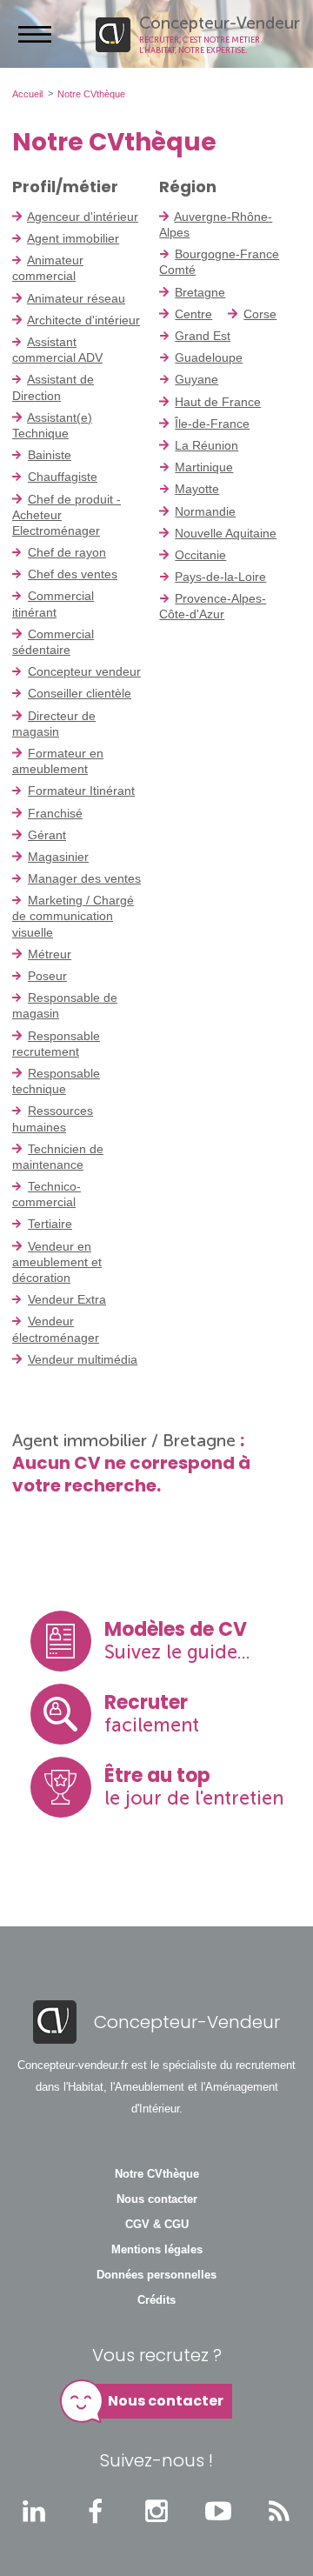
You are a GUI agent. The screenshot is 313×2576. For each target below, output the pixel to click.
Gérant (47, 835)
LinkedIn (34, 2511)
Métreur (50, 954)
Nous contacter (157, 2199)
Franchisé (55, 813)
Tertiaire (50, 1224)
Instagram (156, 2511)
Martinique (204, 467)
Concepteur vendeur (84, 671)
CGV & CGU (157, 2225)
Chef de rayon (67, 552)
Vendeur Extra (67, 1299)
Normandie (205, 511)
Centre (193, 314)
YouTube (218, 2511)
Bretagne (200, 292)
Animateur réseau (76, 298)
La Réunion (206, 445)
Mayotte (197, 489)
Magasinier (58, 857)
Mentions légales (157, 2250)
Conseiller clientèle (80, 693)
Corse (260, 314)
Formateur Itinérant (81, 791)
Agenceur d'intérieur (83, 217)
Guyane (196, 379)
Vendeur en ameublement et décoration (57, 1262)
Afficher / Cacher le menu (35, 34)
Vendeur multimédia (83, 1359)
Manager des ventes (84, 878)
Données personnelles (156, 2275)
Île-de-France (212, 424)
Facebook (96, 2511)
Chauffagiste (63, 477)
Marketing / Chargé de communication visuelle (73, 916)
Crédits (156, 2300)
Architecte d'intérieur (83, 320)
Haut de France (218, 402)
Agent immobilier (73, 238)
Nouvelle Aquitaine (226, 533)
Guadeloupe (209, 357)
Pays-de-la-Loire (220, 577)
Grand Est (203, 336)
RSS (279, 2511)
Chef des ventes (73, 574)
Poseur (47, 976)
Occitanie (200, 555)
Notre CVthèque (157, 2174)
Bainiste (50, 455)
